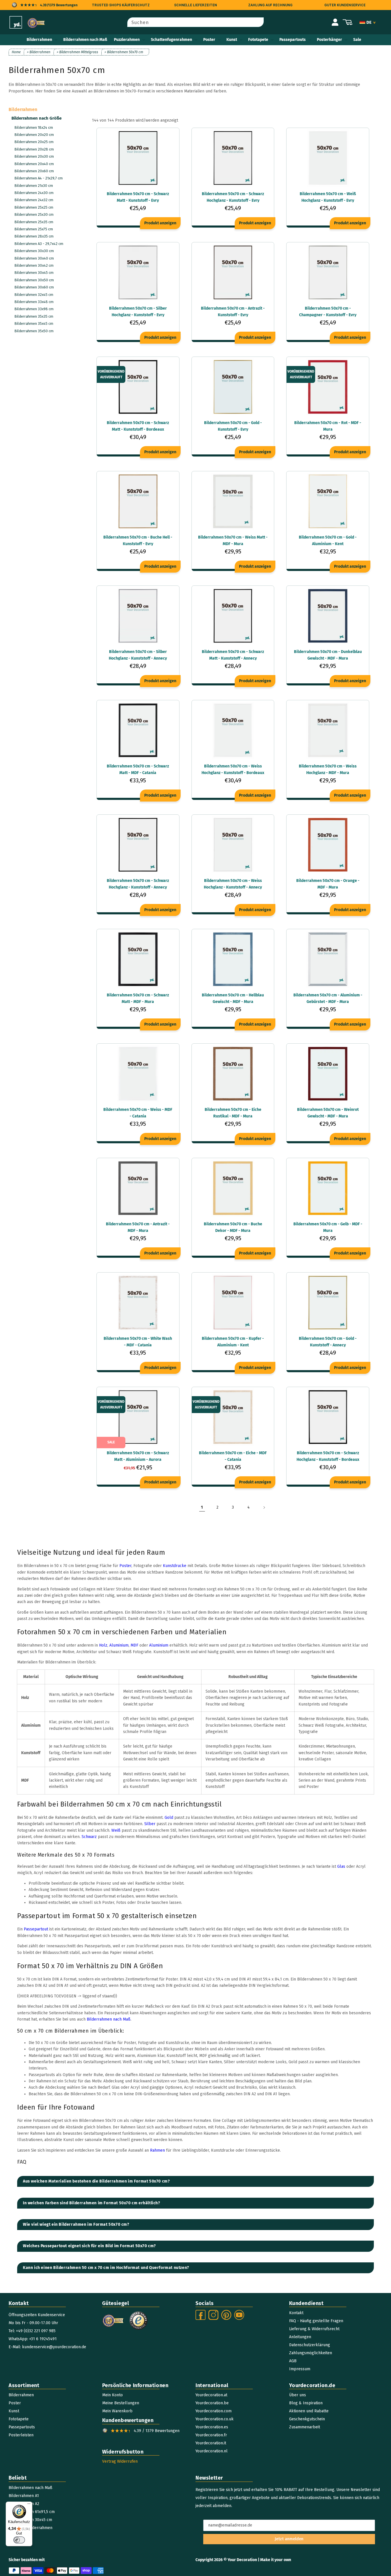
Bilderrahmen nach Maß (109, 2019)
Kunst (232, 40)
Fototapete (258, 40)
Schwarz (89, 1837)
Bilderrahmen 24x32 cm (34, 200)
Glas (341, 1866)
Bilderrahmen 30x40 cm (34, 258)
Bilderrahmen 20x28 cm (34, 149)
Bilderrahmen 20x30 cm (34, 156)
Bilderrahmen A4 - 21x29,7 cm (38, 178)
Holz (103, 1645)
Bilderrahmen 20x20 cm (34, 135)
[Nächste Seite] (264, 1507)
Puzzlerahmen (127, 40)
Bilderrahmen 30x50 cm (34, 280)
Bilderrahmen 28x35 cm (34, 236)
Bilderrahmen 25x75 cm (34, 229)
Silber (150, 1824)
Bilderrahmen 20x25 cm (34, 142)
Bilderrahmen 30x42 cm (34, 265)
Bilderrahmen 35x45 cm (34, 324)
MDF (134, 1645)
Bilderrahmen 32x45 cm (34, 295)
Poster (209, 40)
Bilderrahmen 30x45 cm (34, 273)
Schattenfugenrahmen (171, 40)
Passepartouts (293, 40)
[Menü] (29, 2505)
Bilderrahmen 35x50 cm (34, 331)
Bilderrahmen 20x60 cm (34, 171)
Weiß (116, 1830)
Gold (169, 1818)
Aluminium (119, 1645)
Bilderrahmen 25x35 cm (34, 222)
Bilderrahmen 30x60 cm (34, 287)
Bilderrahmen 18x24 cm (34, 127)
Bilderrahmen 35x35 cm (34, 316)
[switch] (19, 2540)
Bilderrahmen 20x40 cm (34, 164)
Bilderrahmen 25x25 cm (34, 207)
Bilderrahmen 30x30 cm (34, 251)
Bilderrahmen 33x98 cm (34, 309)
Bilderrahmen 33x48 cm (34, 302)
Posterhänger (329, 40)
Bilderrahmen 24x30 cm (34, 193)
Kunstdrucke (175, 1566)
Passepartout (36, 1929)
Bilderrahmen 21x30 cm (34, 186)
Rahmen (157, 2150)
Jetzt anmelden (289, 2539)
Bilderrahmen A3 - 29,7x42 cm (39, 244)
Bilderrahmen (39, 40)
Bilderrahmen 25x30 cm (34, 214)
